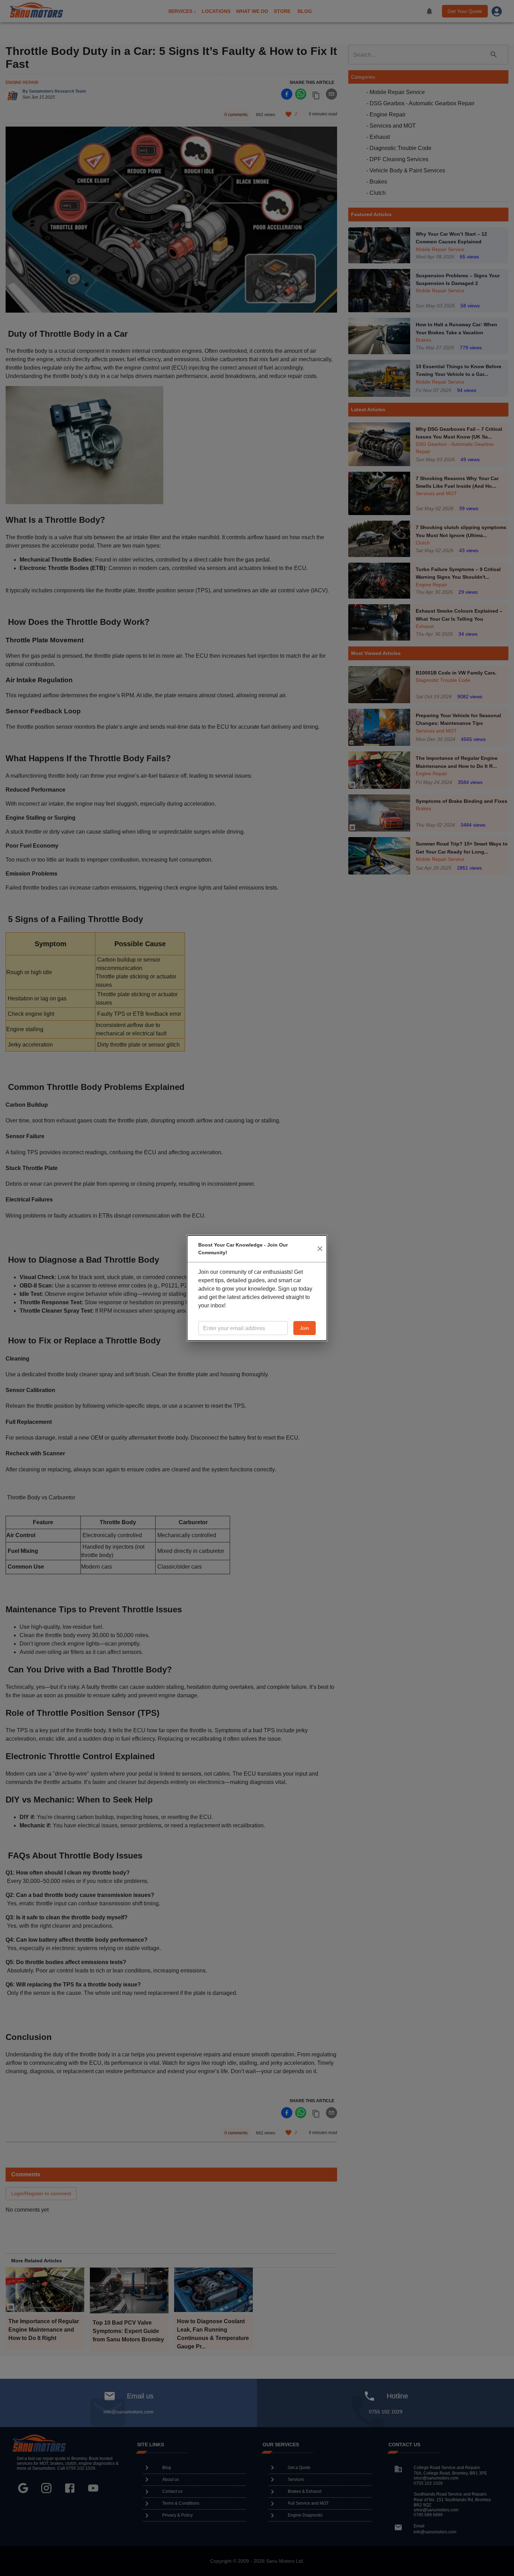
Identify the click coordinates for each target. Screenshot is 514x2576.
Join (305, 1328)
